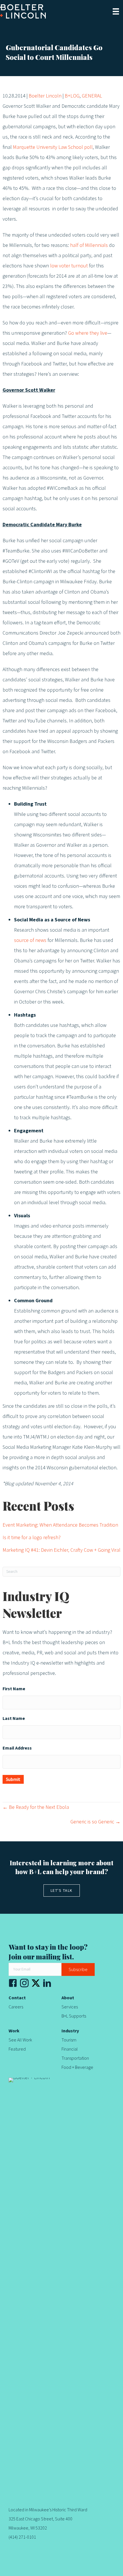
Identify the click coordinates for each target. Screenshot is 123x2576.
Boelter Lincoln (45, 96)
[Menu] (116, 11)
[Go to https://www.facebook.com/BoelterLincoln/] (13, 1985)
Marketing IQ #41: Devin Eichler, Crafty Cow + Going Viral (61, 1550)
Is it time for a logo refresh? (32, 1538)
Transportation (75, 2058)
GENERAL (92, 96)
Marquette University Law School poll (53, 147)
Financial (70, 2049)
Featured (17, 2049)
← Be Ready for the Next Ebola (36, 1807)
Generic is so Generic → (95, 1822)
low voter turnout (69, 266)
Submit (13, 1779)
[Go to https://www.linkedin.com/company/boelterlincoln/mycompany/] (47, 1985)
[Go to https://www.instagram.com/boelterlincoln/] (24, 1985)
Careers (16, 2007)
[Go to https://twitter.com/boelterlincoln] (36, 1983)
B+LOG (72, 96)
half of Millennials (89, 245)
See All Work (20, 2040)
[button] (78, 1969)
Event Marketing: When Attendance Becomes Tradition (60, 1525)
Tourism (69, 2040)
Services (70, 2007)
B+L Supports (74, 2016)
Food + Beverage (77, 2067)
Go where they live (88, 333)
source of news (30, 940)
